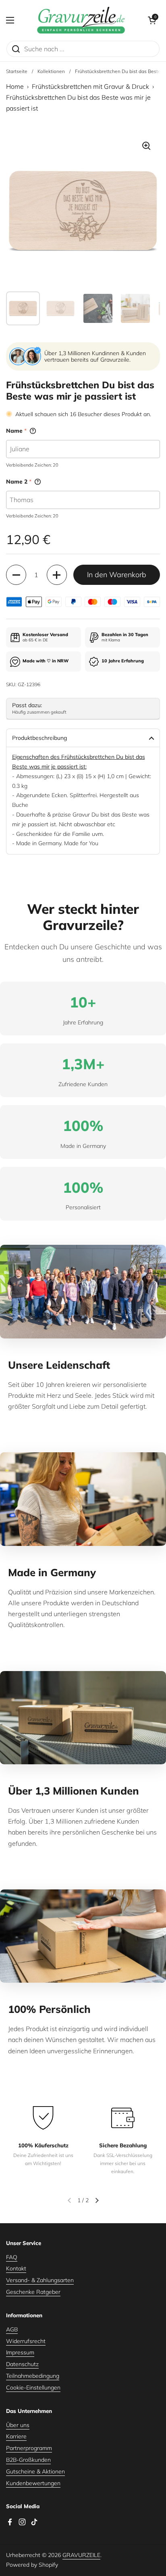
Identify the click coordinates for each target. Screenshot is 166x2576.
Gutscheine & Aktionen (35, 2471)
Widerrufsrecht (26, 2341)
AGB (12, 2329)
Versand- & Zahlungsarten (40, 2280)
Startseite (17, 71)
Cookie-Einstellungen (33, 2388)
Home (15, 86)
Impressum (20, 2352)
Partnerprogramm (29, 2448)
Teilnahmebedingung (33, 2376)
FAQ (12, 2257)
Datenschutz (22, 2364)
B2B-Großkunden (28, 2460)
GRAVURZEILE (81, 2555)
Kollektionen (51, 71)
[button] (152, 20)
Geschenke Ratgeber (33, 2292)
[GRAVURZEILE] (81, 20)
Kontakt (16, 2268)
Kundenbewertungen (33, 2483)
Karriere (16, 2436)
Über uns (18, 2425)
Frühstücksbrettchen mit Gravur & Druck (90, 86)
